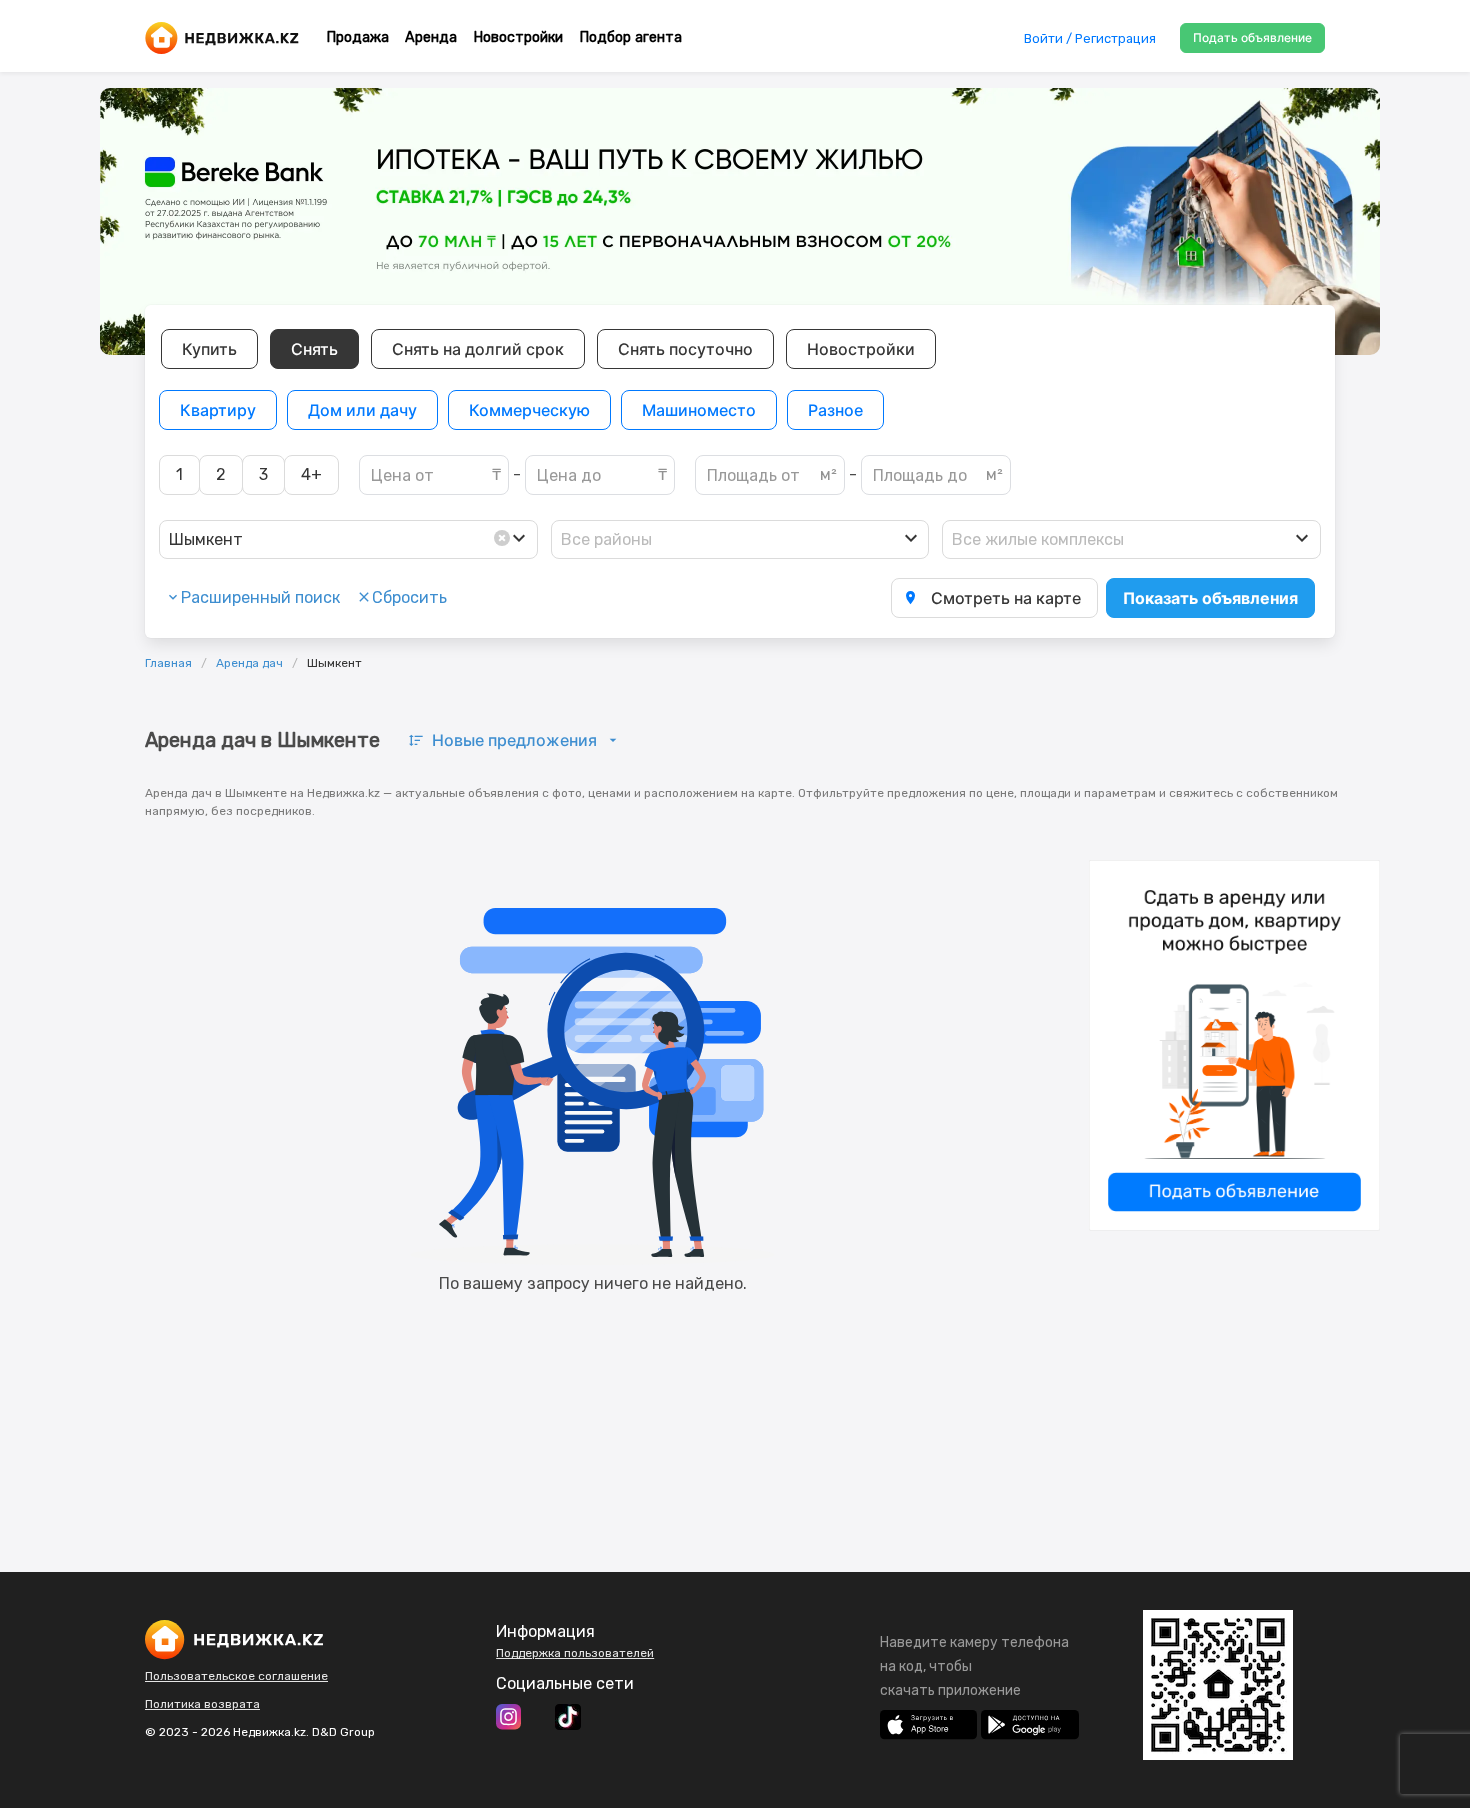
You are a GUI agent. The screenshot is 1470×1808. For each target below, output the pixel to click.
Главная (168, 663)
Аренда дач (249, 663)
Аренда (431, 37)
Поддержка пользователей (575, 1653)
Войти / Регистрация (1090, 38)
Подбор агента (630, 37)
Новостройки (518, 37)
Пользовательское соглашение (236, 1676)
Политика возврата (202, 1704)
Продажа (357, 37)
